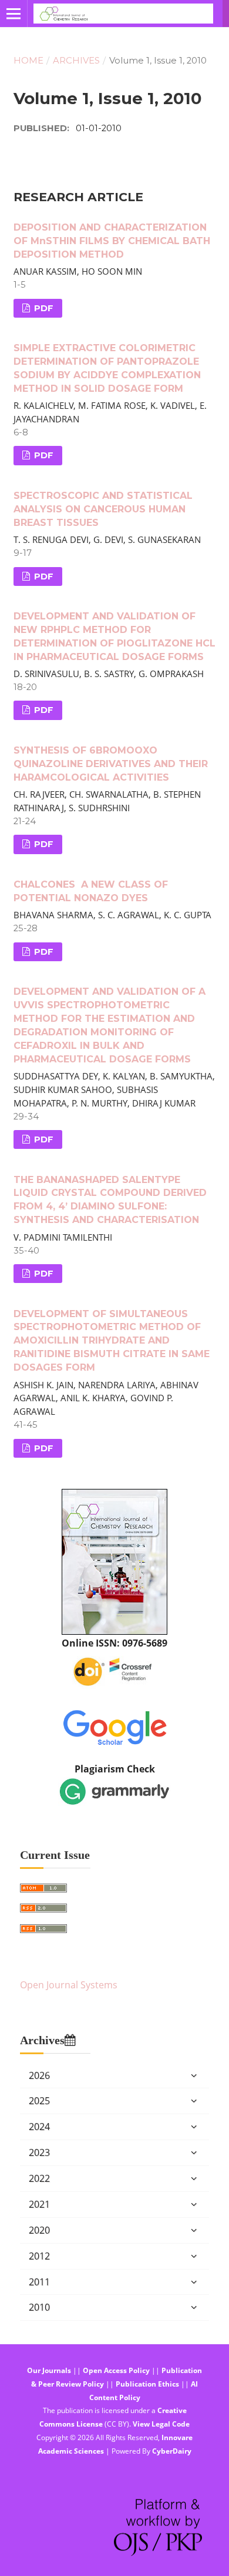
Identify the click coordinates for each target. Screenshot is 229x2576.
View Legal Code (161, 2424)
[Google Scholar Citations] (115, 1726)
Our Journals (49, 2370)
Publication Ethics (147, 2384)
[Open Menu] (14, 14)
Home (28, 61)
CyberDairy (172, 2451)
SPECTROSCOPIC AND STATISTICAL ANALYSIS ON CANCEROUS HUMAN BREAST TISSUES (103, 509)
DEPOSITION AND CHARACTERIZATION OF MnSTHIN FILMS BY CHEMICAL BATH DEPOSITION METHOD (112, 241)
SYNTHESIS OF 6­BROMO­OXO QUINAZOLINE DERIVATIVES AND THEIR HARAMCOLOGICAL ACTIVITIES (111, 764)
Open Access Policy (116, 2370)
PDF (43, 308)
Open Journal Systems (69, 1985)
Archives (76, 61)
